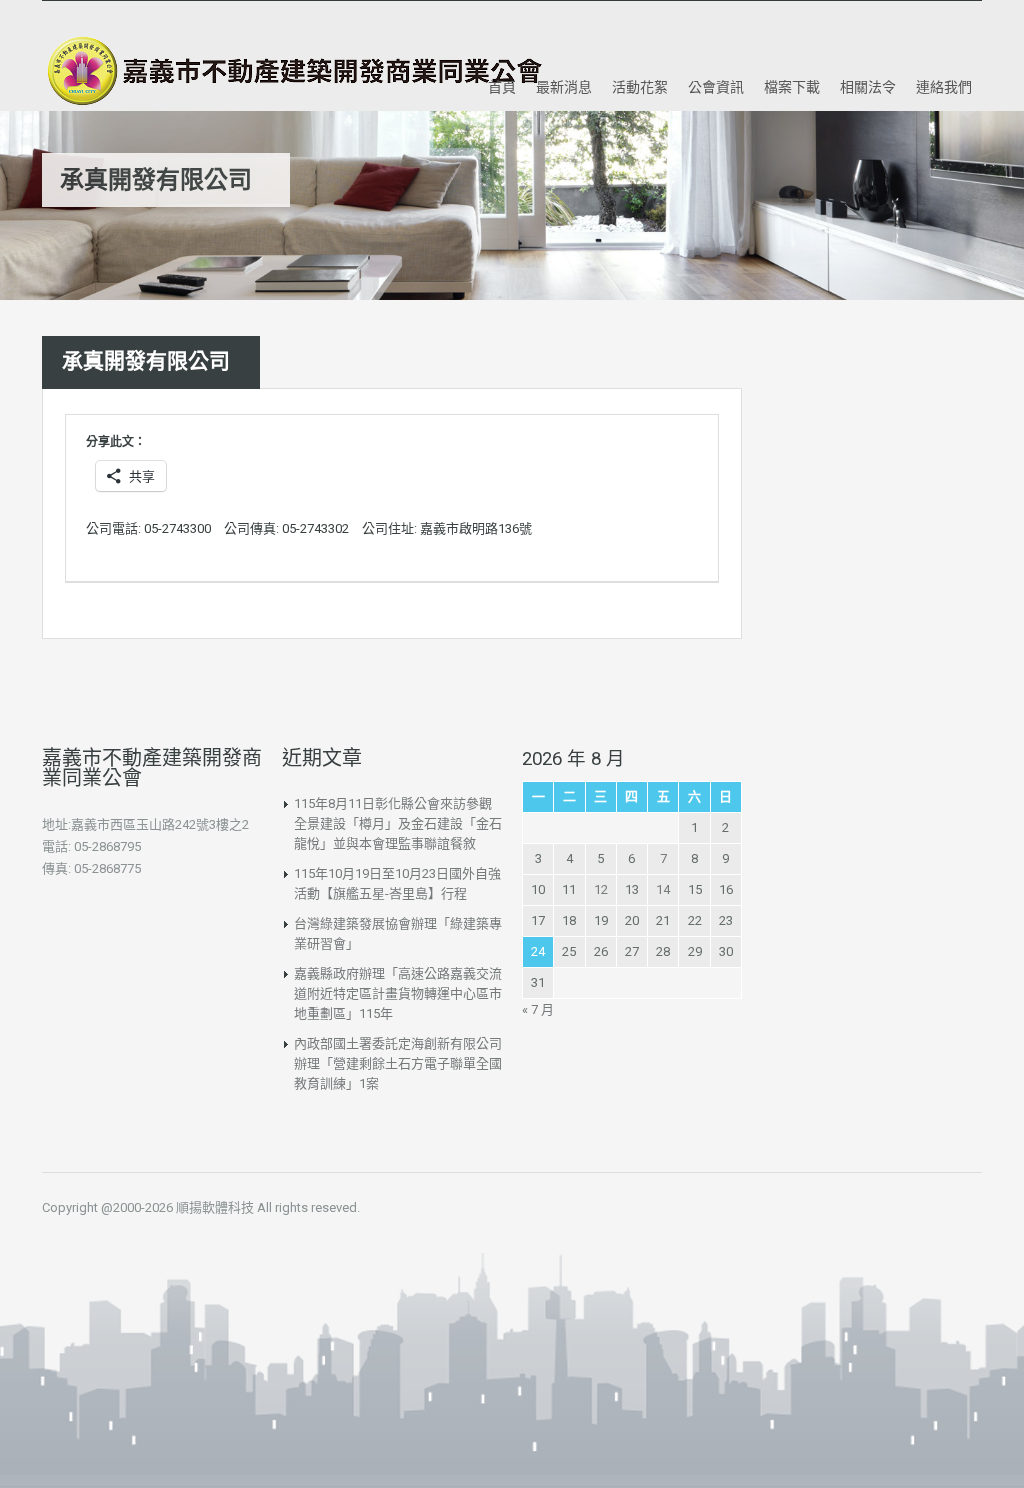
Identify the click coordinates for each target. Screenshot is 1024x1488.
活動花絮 (640, 86)
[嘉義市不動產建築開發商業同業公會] (292, 71)
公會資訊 (716, 86)
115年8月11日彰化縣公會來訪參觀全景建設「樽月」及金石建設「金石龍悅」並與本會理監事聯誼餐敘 (398, 823)
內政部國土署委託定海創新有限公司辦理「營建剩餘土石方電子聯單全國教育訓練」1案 (398, 1063)
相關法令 (868, 86)
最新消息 (564, 86)
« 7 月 (538, 1009)
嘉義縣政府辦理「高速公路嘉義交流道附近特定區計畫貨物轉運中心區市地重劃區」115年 (398, 993)
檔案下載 (792, 86)
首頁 (502, 86)
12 (601, 889)
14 (663, 889)
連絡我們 (944, 86)
